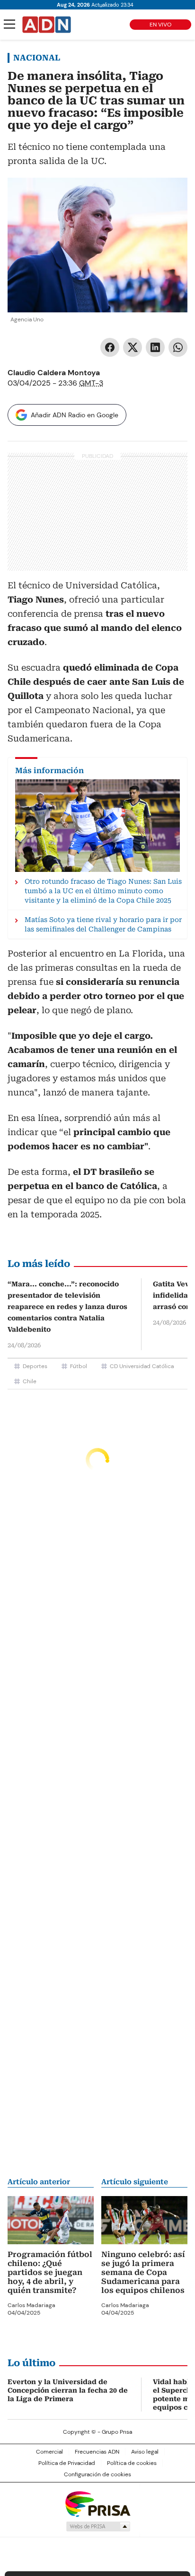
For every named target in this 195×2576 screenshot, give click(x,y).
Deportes (35, 1366)
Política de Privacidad (67, 2463)
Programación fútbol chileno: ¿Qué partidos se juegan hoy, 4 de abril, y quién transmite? (50, 2272)
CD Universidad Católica (142, 1366)
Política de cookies (132, 2463)
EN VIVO (160, 25)
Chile (30, 1381)
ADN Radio (47, 25)
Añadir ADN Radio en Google (75, 415)
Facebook (110, 347)
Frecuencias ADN (97, 2452)
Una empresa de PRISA (97, 2503)
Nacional (37, 58)
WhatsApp (178, 347)
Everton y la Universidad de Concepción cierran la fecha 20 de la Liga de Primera (68, 2390)
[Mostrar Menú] (9, 24)
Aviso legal (145, 2452)
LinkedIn (155, 347)
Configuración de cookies (97, 2474)
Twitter (133, 347)
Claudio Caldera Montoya (54, 373)
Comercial (49, 2452)
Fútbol (79, 1366)
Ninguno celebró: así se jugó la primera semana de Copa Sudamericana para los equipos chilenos (143, 2272)
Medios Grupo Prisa (98, 2526)
